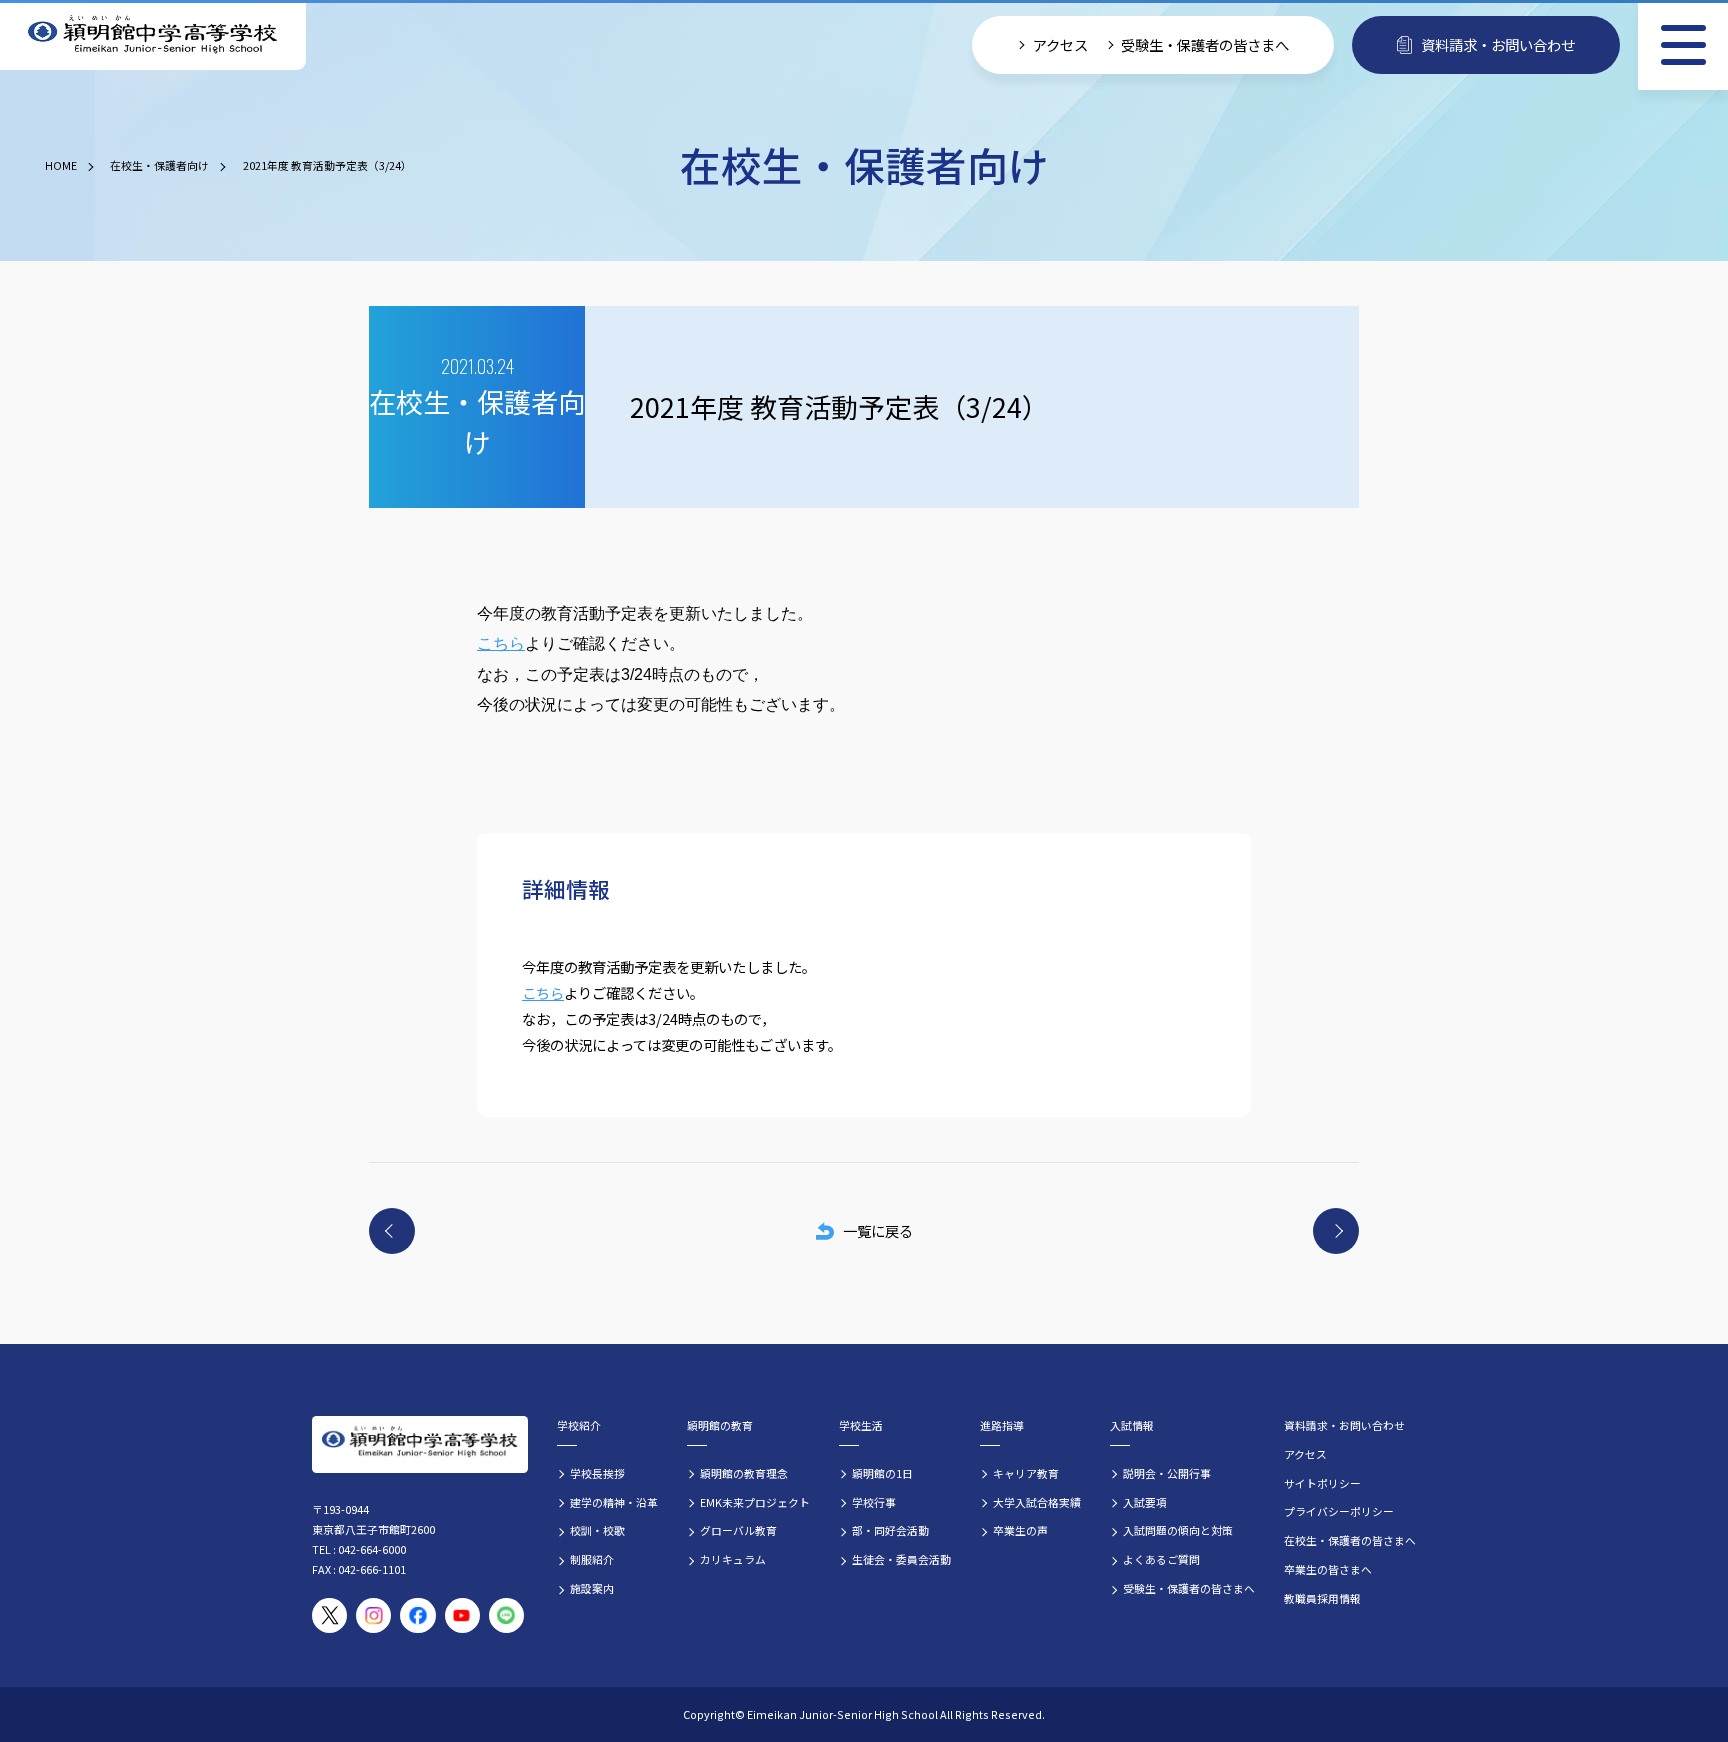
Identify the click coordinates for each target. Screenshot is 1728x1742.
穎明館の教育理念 (744, 1473)
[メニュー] (1683, 45)
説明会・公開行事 (1167, 1473)
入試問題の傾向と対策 (1178, 1530)
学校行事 (874, 1502)
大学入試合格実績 (1037, 1502)
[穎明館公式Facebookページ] (417, 1615)
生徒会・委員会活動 (901, 1559)
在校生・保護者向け (159, 165)
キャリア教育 (1026, 1473)
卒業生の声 (1020, 1530)
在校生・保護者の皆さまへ (1350, 1540)
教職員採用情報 (1322, 1598)
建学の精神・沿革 (614, 1502)
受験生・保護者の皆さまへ (1205, 44)
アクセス (1060, 44)
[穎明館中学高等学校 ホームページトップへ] (153, 35)
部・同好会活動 (890, 1530)
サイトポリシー (1322, 1483)
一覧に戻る (878, 1230)
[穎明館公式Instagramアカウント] (373, 1615)
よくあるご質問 (1161, 1559)
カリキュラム (733, 1559)
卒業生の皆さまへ (1328, 1569)
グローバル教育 (738, 1530)
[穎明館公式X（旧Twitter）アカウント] (329, 1615)
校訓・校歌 (597, 1530)
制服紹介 (592, 1559)
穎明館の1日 (882, 1473)
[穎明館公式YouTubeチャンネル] (462, 1615)
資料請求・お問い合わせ (1498, 44)
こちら (501, 643)
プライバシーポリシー (1339, 1511)
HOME (61, 165)
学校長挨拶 (597, 1473)
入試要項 (1145, 1502)
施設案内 (592, 1588)
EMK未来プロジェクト (755, 1502)
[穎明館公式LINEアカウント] (506, 1615)
